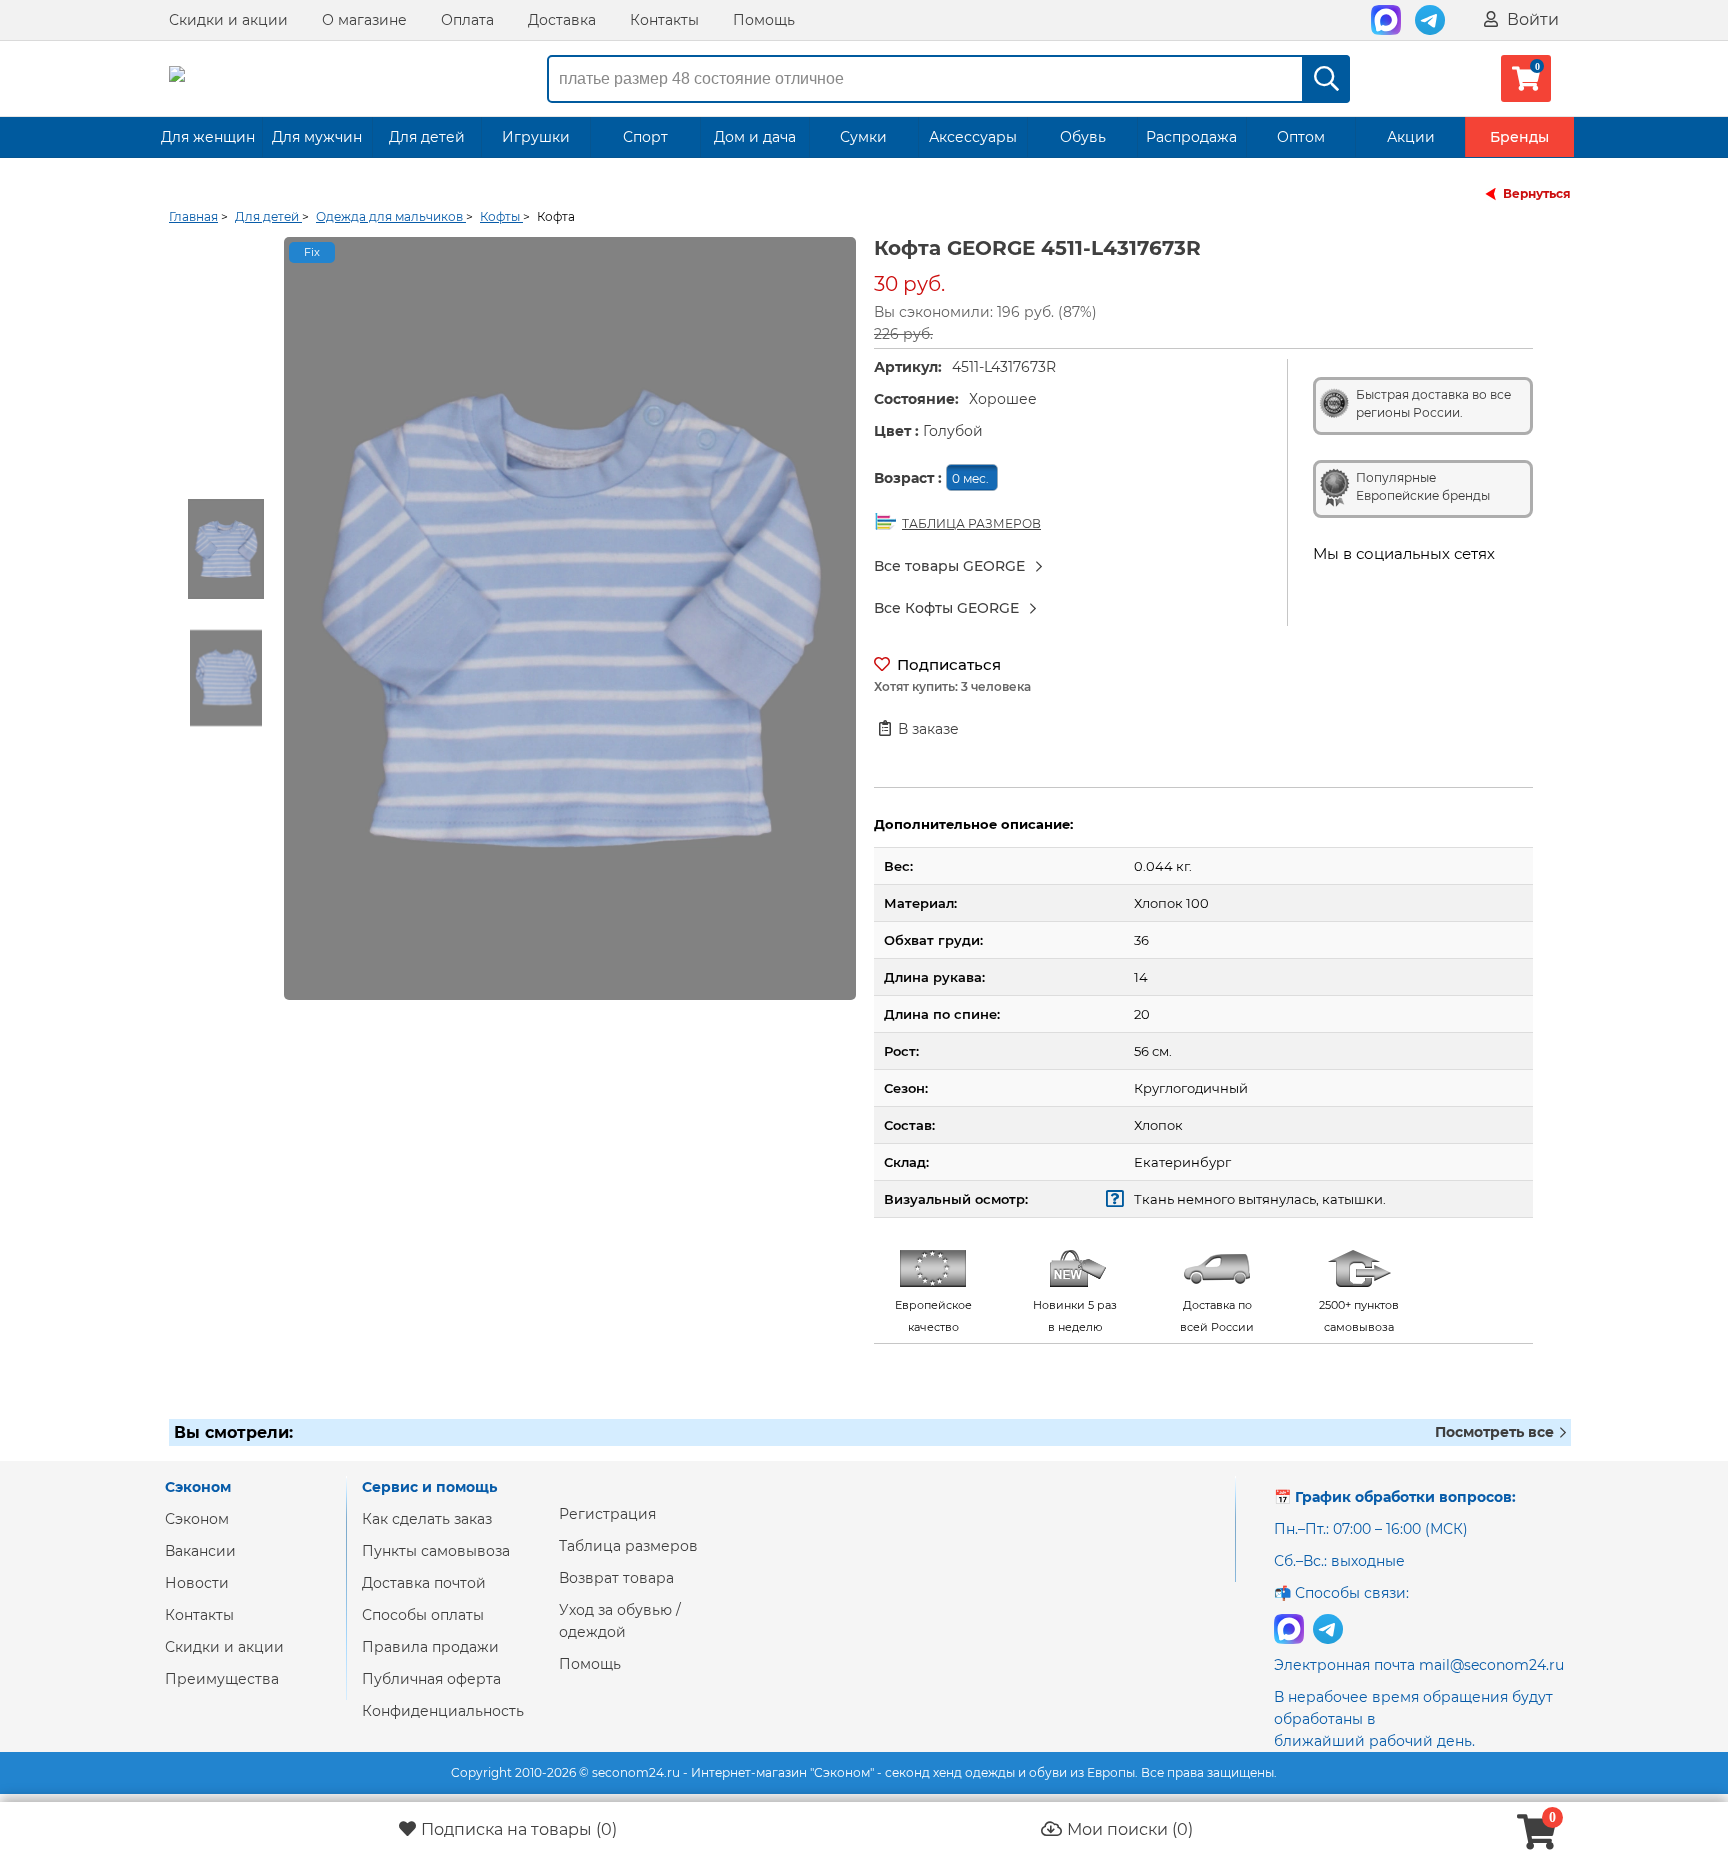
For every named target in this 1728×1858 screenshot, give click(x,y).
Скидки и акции (228, 20)
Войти (1531, 19)
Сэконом (197, 1519)
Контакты (664, 20)
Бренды (1519, 137)
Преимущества (222, 1679)
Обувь (1083, 137)
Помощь (764, 20)
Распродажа (1191, 137)
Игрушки (536, 137)
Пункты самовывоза (436, 1551)
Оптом (1301, 137)
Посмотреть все (1496, 1432)
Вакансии (200, 1551)
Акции (1411, 137)
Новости (197, 1583)
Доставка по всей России (1217, 1316)
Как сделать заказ (427, 1519)
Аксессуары (973, 137)
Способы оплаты (423, 1615)
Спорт (645, 137)
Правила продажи (430, 1647)
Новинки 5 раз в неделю (1075, 1316)
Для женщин (208, 137)
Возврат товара (616, 1578)
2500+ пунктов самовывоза (1359, 1316)
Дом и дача (755, 137)
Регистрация (607, 1514)
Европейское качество (933, 1316)
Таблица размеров (628, 1546)
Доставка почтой (424, 1583)
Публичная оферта (431, 1679)
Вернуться (1537, 193)
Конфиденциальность (443, 1711)
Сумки (863, 137)
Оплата (467, 20)
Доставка (562, 20)
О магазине (364, 20)
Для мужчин (317, 137)
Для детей (427, 137)
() (519, 1829)
